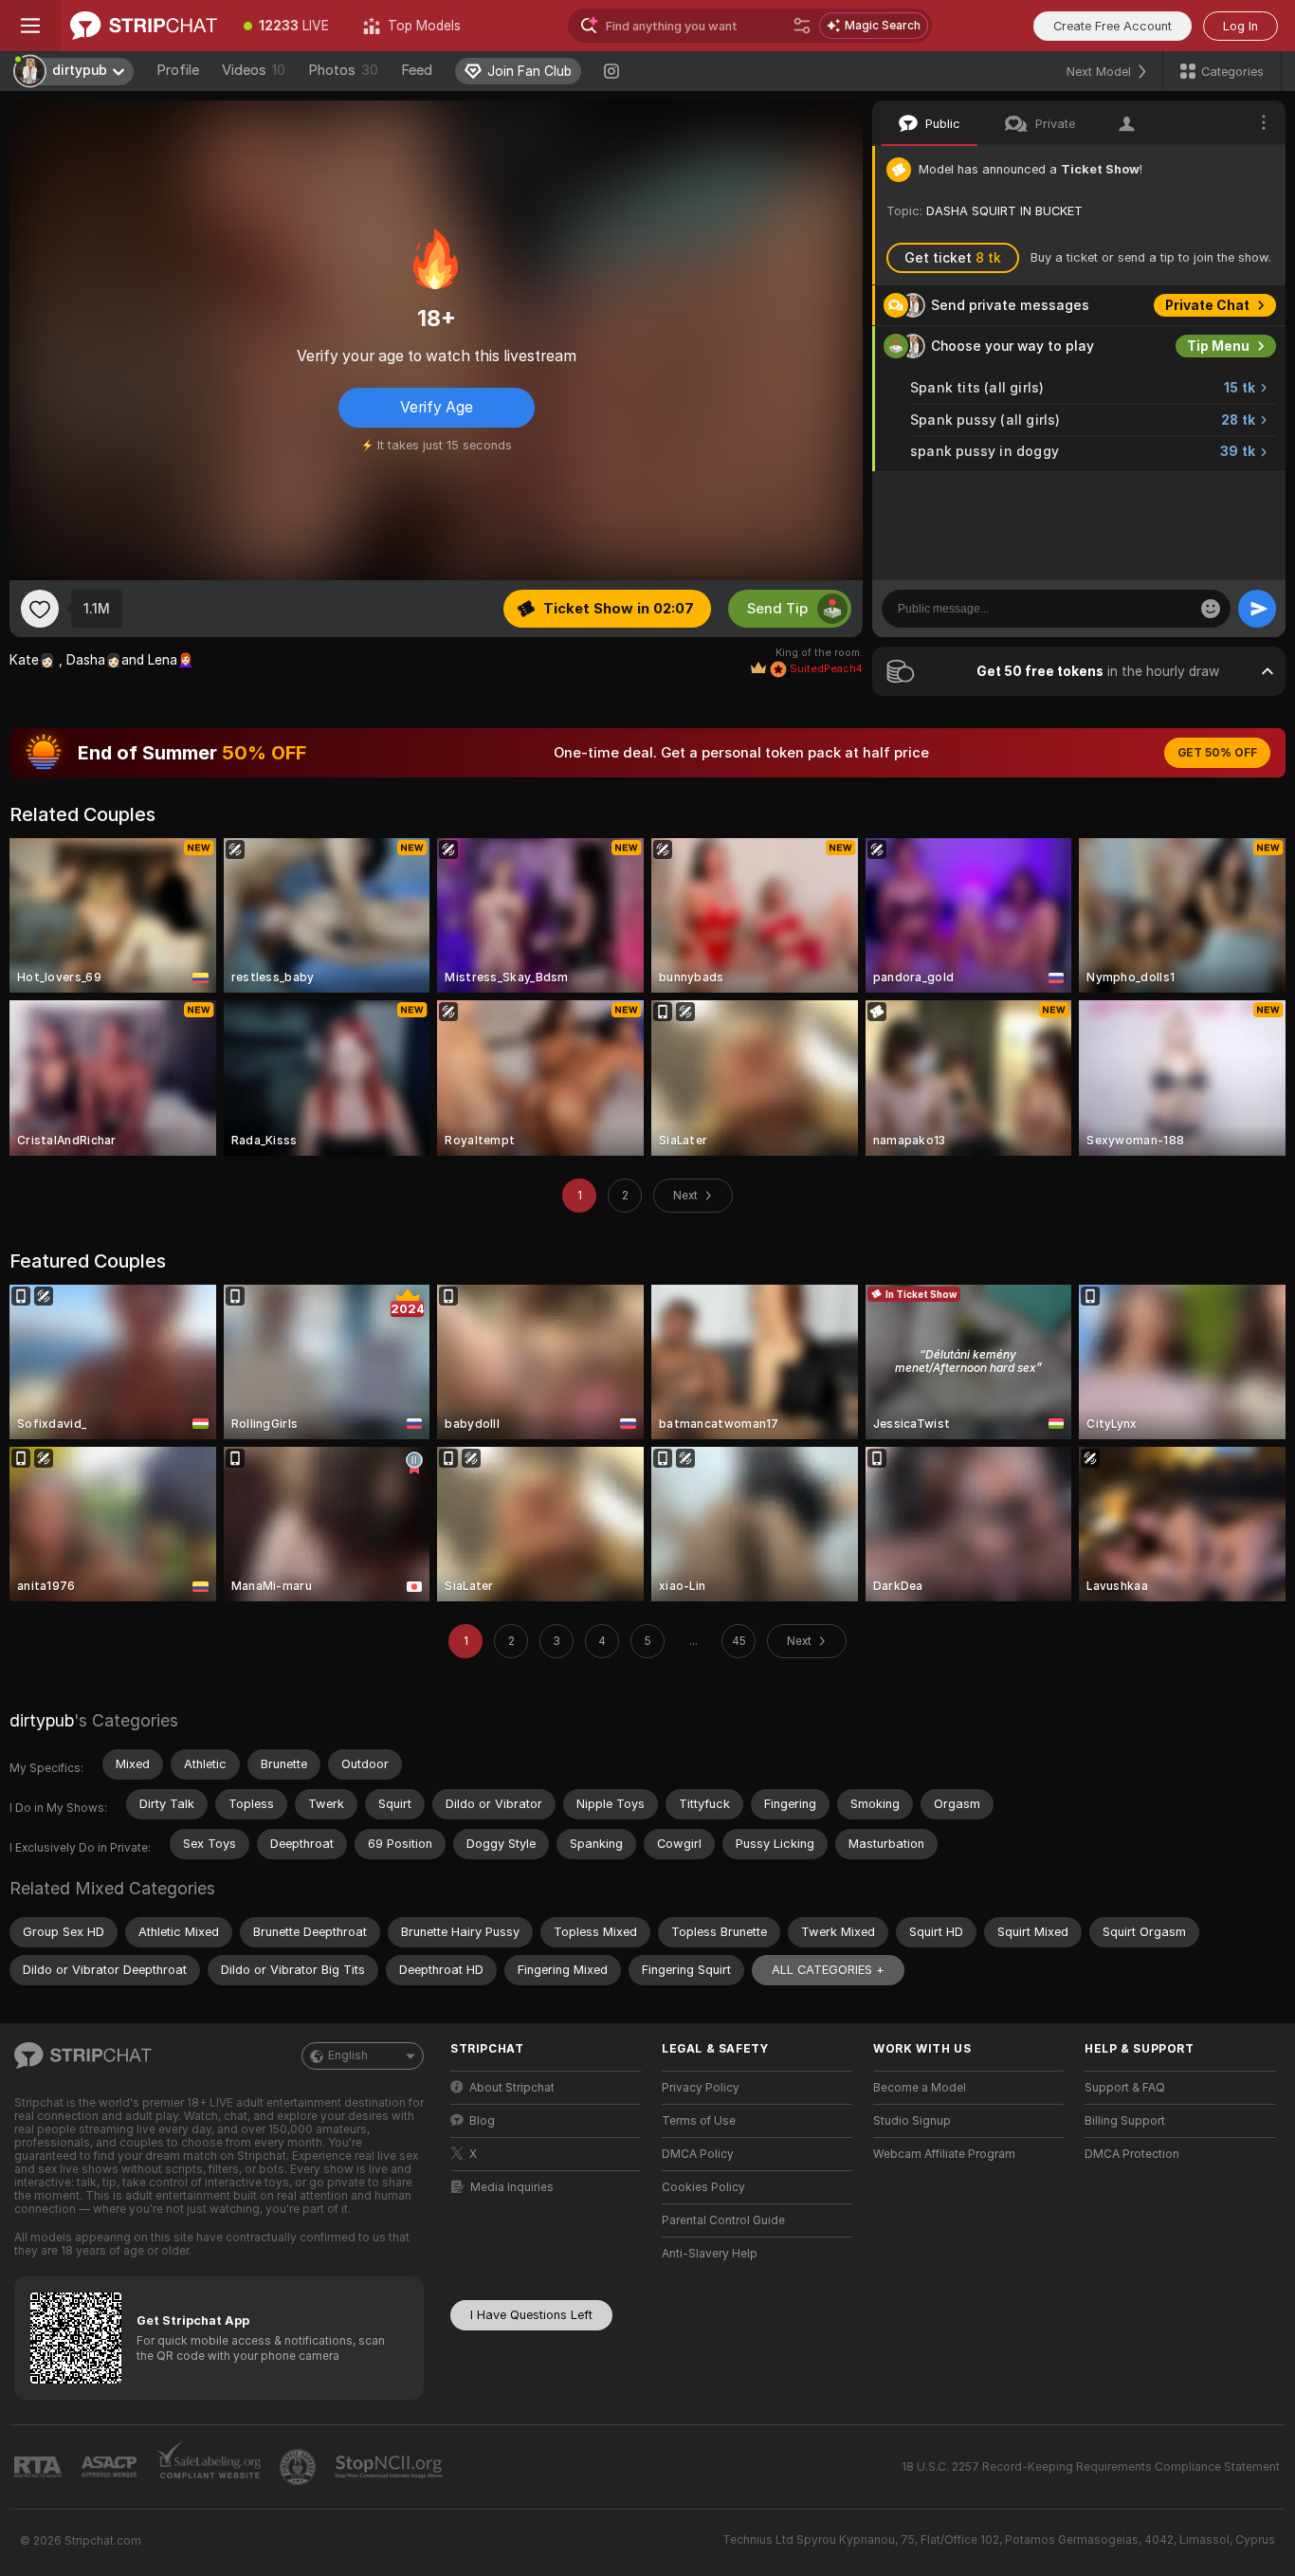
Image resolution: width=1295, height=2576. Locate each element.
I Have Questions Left (531, 2315)
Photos (343, 70)
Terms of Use (699, 2121)
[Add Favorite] (40, 609)
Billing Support (1125, 2121)
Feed (417, 70)
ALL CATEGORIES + (828, 1970)
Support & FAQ (1125, 2088)
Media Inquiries (512, 2187)
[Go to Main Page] (144, 26)
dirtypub (42, 1720)
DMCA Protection (1132, 2154)
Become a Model (920, 2088)
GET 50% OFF (1217, 753)
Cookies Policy (703, 2187)
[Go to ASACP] (111, 2467)
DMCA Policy (698, 2154)
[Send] (1257, 609)
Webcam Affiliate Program (944, 2154)
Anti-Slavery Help (710, 2254)
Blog (482, 2121)
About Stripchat (512, 2088)
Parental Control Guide (723, 2220)
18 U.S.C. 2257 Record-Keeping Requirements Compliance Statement (1091, 2467)
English (348, 2055)
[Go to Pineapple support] (300, 2467)
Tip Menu (1218, 346)
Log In (1240, 26)
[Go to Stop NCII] (391, 2467)
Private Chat (1207, 305)
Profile (178, 70)
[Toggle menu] (30, 26)
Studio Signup (912, 2121)
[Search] (802, 26)
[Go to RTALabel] (40, 2467)
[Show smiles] (1211, 609)
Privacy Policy (701, 2088)
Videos (254, 70)
